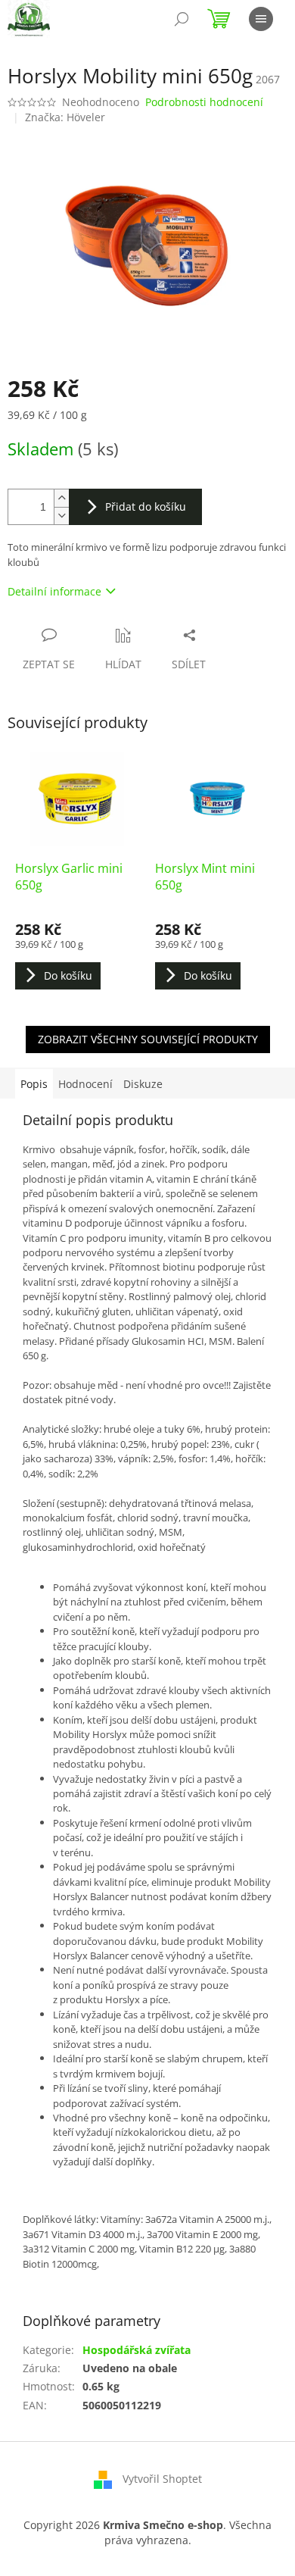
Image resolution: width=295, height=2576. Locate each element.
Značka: (65, 117)
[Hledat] (182, 19)
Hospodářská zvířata (137, 2350)
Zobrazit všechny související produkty (148, 1039)
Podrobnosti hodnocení (204, 102)
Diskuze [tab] (143, 1084)
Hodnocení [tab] (85, 1084)
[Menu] (261, 19)
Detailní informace (54, 591)
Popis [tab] (34, 1084)
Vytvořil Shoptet (162, 2479)
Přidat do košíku (146, 506)
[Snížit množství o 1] (61, 516)
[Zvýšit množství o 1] (61, 498)
